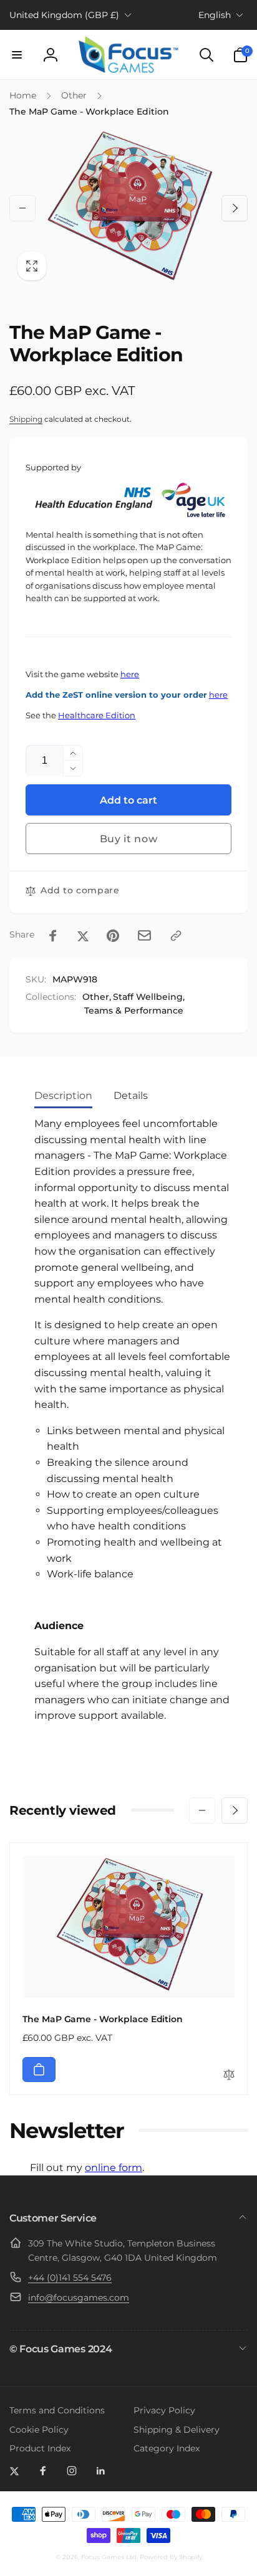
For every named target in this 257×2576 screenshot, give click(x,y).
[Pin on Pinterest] (113, 936)
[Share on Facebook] (53, 936)
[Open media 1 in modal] (128, 208)
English (215, 15)
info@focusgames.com (79, 2298)
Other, (97, 997)
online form (114, 2168)
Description (63, 1096)
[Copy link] (176, 936)
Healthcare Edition (97, 715)
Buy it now (129, 839)
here (130, 674)
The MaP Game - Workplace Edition (103, 2019)
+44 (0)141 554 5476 (70, 2278)
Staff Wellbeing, (149, 997)
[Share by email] (144, 935)
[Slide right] (235, 208)
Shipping (26, 419)
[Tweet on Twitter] (83, 936)
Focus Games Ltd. (109, 2557)
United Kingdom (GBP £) (64, 15)
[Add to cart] (39, 2070)
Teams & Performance (134, 1010)
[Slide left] (22, 208)
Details (131, 1096)
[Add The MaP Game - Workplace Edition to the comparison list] (229, 2075)
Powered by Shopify (171, 2557)
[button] (17, 55)
